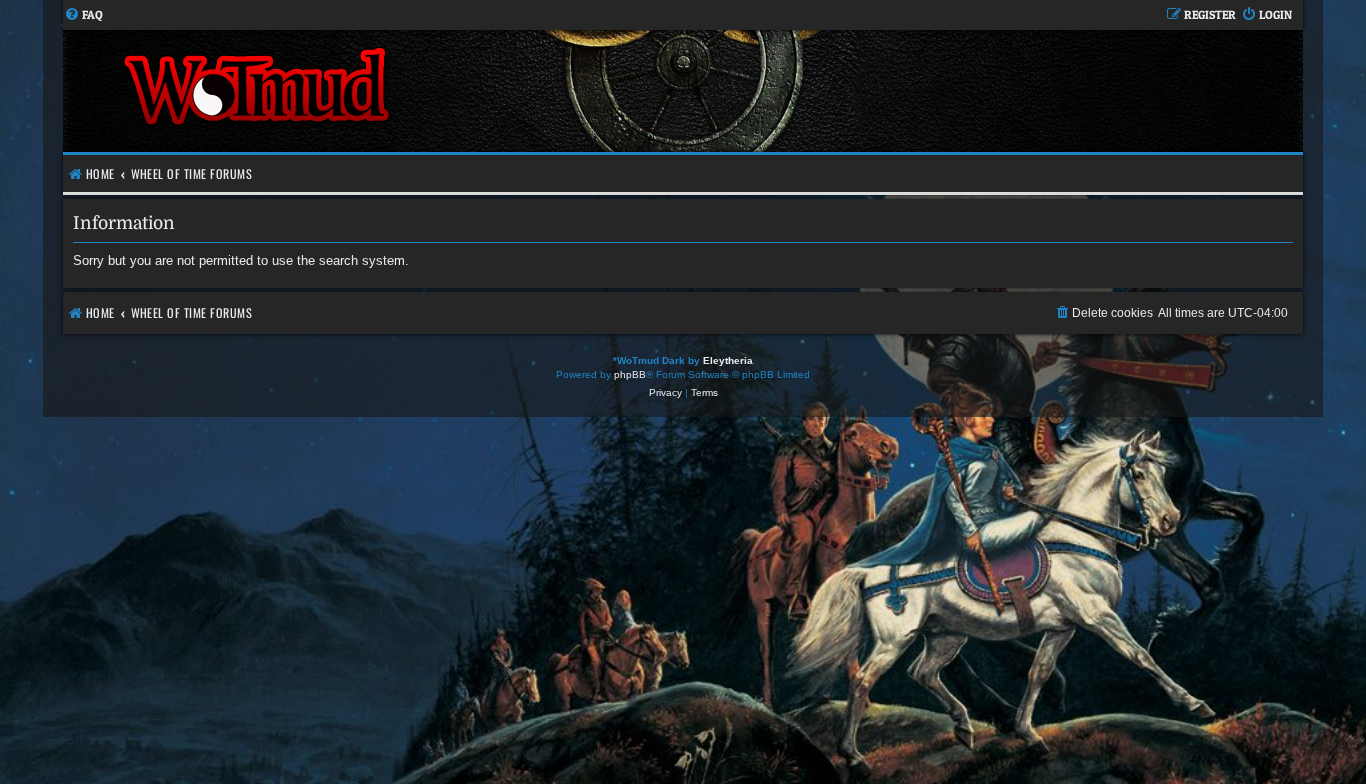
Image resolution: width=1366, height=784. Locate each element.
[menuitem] (83, 15)
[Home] (373, 91)
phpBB (630, 374)
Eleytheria (728, 360)
